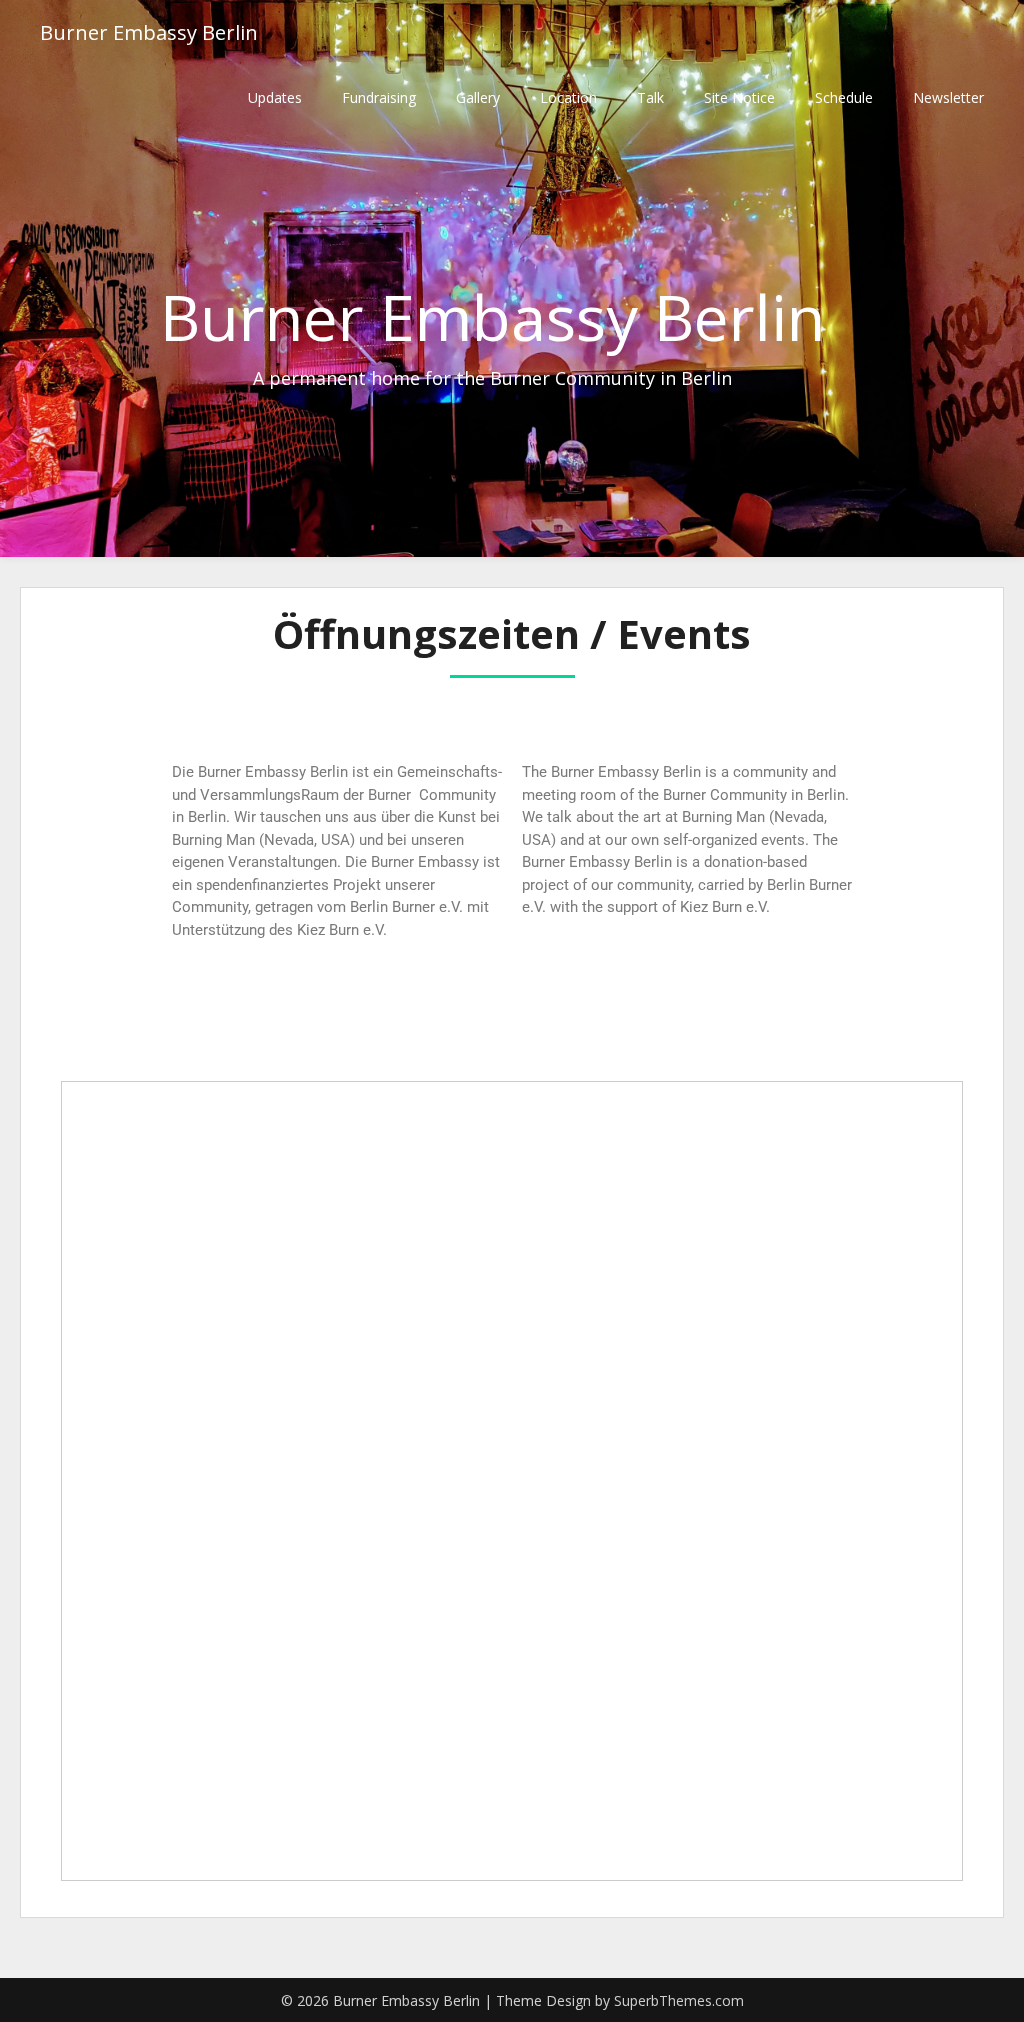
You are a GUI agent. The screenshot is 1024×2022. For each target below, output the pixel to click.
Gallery (478, 97)
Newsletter (948, 97)
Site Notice (739, 97)
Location (568, 97)
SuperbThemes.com (679, 2000)
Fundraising (379, 97)
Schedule (844, 97)
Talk (650, 97)
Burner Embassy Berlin (149, 32)
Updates (275, 97)
